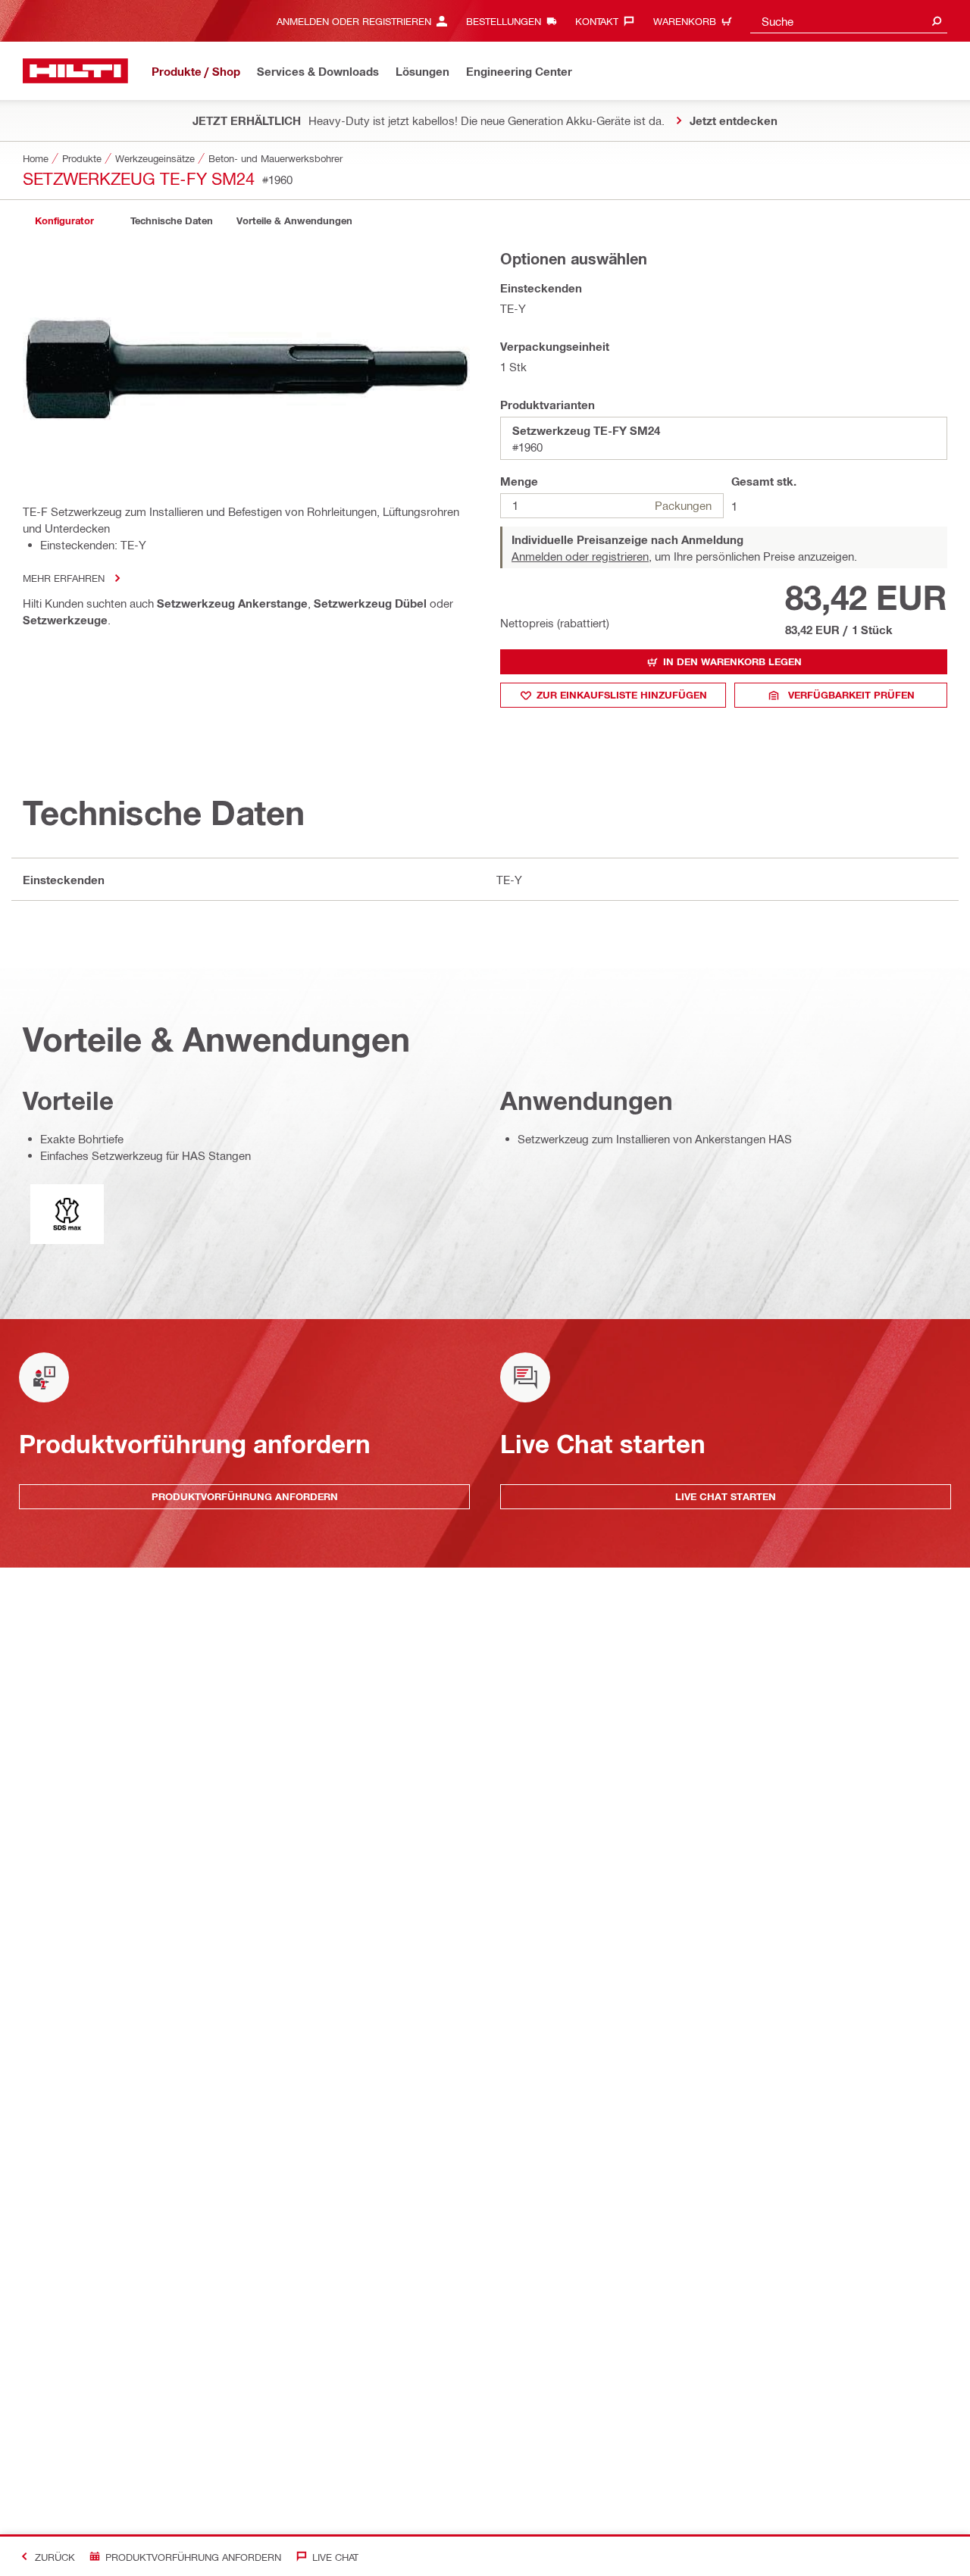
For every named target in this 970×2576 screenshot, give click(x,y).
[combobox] (849, 21)
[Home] (75, 71)
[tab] (64, 221)
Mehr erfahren (64, 578)
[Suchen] (937, 21)
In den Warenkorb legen (732, 661)
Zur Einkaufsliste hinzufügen (622, 695)
